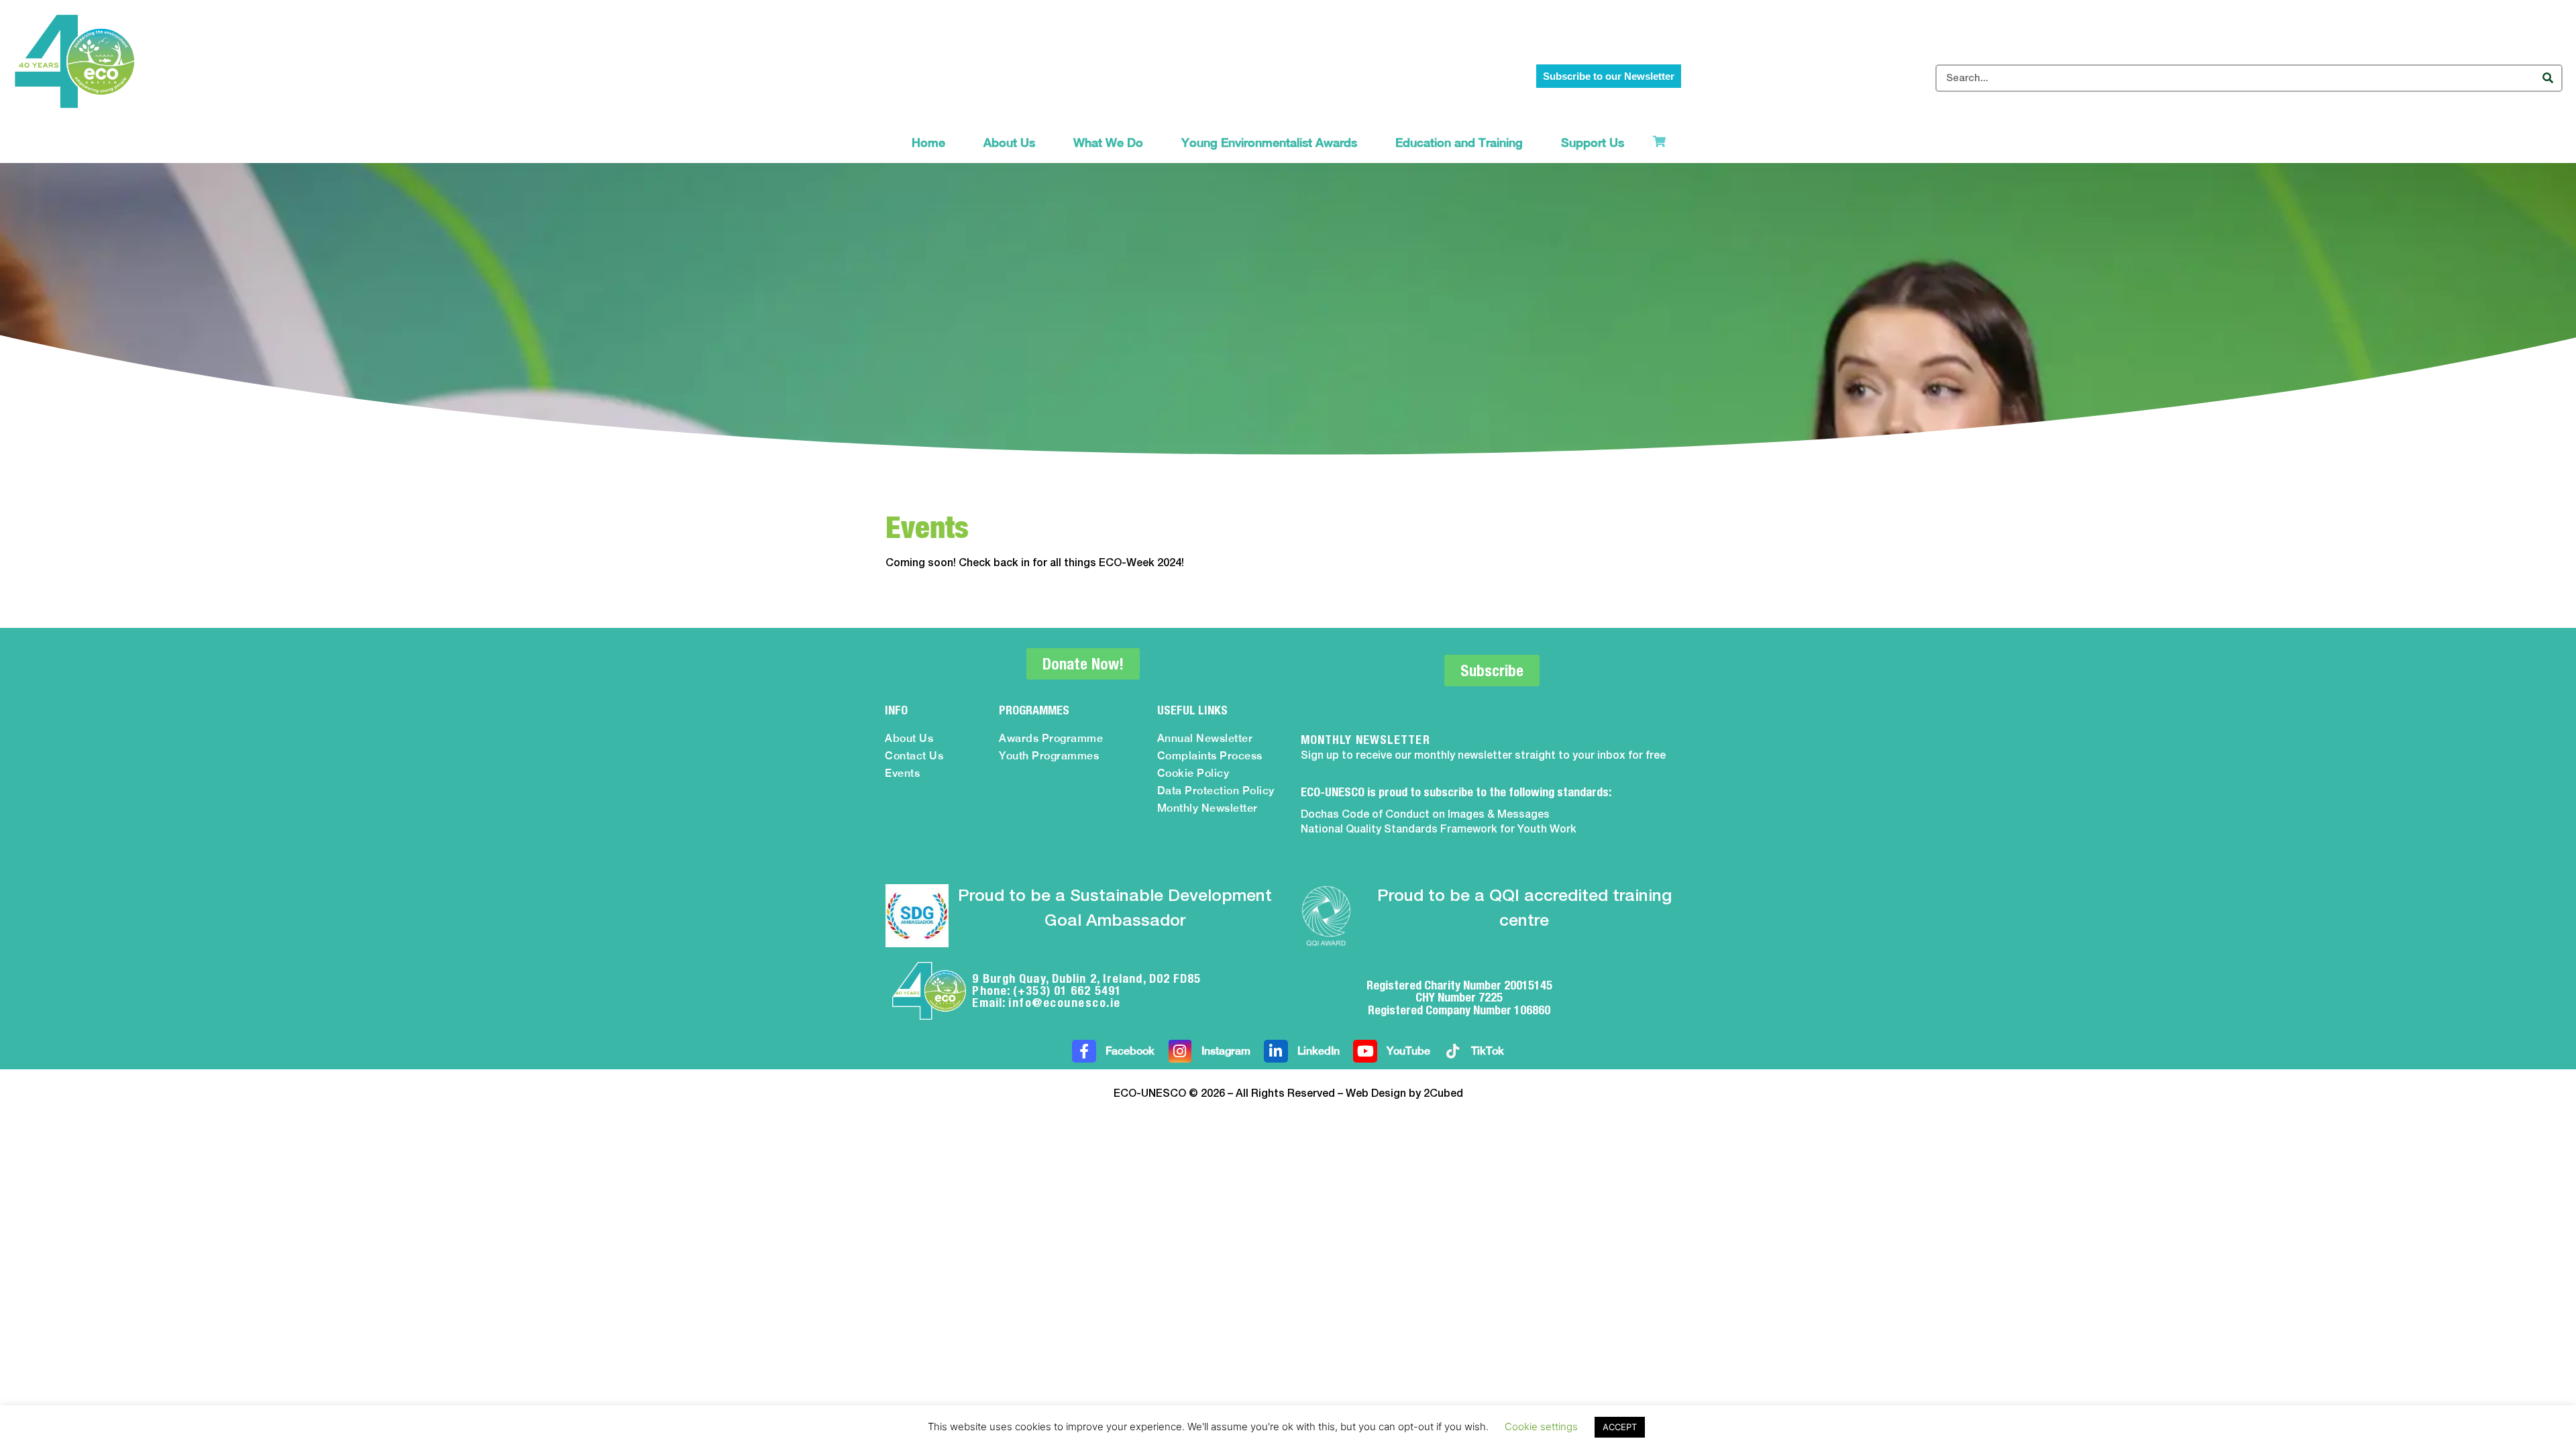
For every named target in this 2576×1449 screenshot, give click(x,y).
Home (928, 143)
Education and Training (1459, 143)
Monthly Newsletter (1207, 808)
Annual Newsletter (1205, 738)
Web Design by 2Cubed (1404, 1094)
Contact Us (914, 756)
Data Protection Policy (1216, 791)
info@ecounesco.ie (1065, 1003)
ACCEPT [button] (1620, 1427)
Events (902, 773)
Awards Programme (1051, 738)
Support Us (1593, 143)
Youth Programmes (1049, 756)
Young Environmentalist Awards (1269, 143)
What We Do (1108, 143)
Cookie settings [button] (1541, 1427)
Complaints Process (1210, 756)
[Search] (2547, 78)
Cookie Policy (1193, 773)
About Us (1009, 143)
